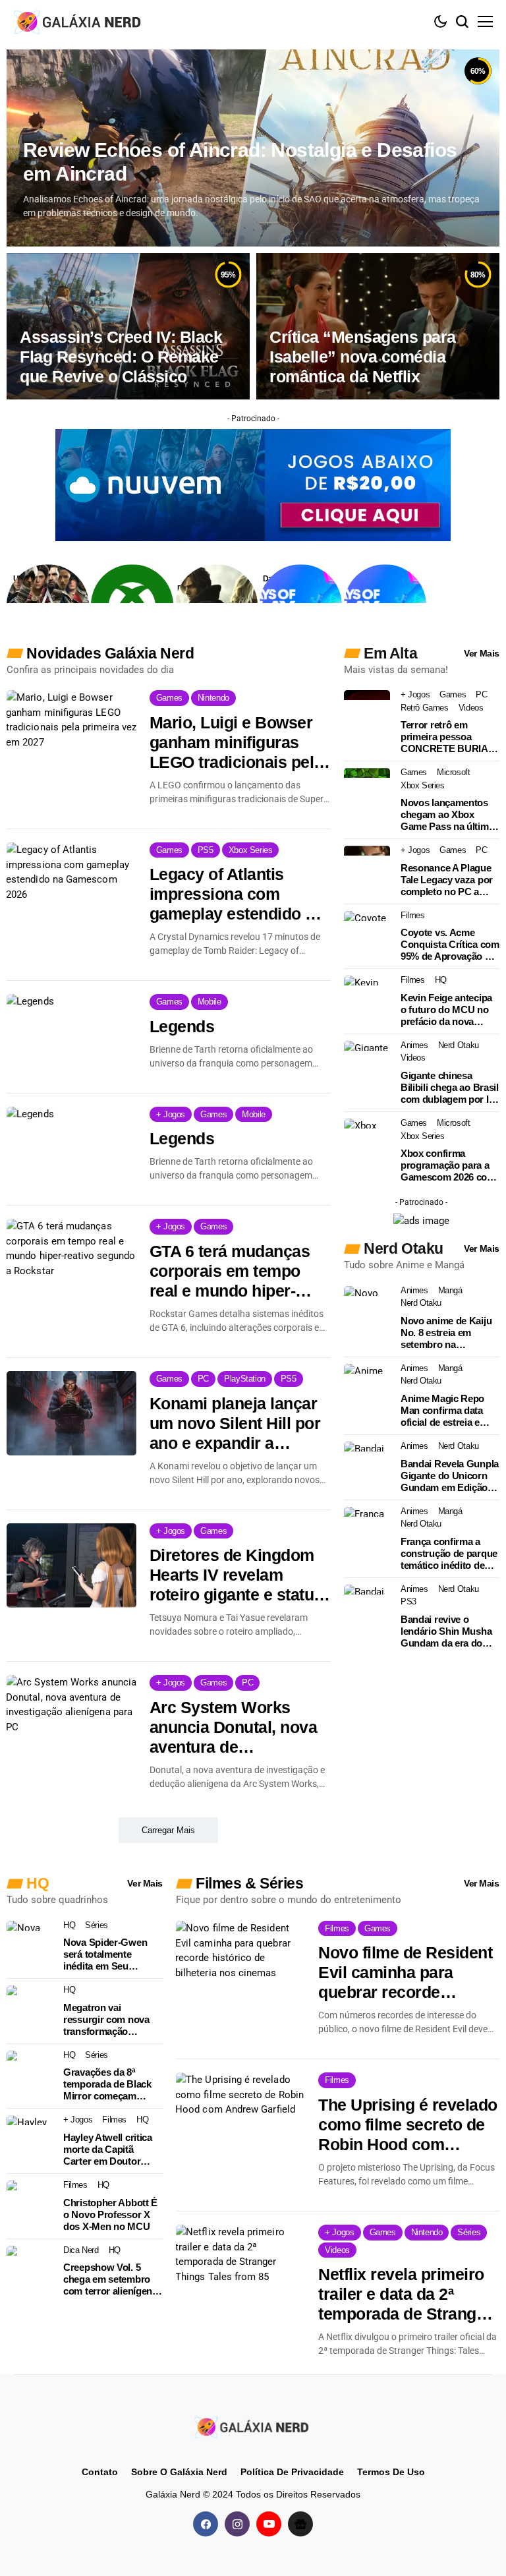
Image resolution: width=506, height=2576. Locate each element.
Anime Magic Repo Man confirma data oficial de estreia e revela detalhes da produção (442, 1411)
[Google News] (300, 2524)
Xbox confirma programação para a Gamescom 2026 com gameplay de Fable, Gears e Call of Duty (448, 1165)
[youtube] (269, 2524)
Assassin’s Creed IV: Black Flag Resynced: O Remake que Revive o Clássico (121, 357)
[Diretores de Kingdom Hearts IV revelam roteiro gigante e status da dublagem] (71, 1566)
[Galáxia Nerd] (79, 21)
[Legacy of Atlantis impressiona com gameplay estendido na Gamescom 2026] (71, 885)
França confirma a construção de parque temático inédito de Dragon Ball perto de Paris (449, 1554)
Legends (182, 1026)
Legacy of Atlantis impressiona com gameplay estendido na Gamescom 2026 (237, 894)
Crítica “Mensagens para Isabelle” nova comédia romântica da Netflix (363, 357)
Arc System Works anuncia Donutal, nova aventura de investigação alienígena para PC (238, 1727)
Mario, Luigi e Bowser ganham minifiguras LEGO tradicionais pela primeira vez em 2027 (236, 743)
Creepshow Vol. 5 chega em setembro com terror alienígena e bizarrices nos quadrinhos (110, 2279)
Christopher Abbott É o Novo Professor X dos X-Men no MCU (110, 2214)
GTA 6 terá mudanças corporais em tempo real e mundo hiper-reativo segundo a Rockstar (230, 1271)
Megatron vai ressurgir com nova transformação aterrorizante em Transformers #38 (106, 2020)
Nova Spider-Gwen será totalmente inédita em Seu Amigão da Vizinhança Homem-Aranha (113, 1954)
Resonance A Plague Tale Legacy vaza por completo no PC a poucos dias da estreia (447, 880)
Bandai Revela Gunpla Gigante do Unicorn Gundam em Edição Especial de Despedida (450, 1476)
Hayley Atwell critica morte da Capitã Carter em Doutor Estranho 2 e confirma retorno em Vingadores (112, 2150)
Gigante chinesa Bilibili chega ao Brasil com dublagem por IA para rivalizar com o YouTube (450, 1088)
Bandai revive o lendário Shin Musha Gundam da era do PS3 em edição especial (446, 1631)
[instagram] (237, 2524)
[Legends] (71, 1036)
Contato (100, 2472)
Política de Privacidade (292, 2472)
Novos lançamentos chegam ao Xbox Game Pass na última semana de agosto (447, 815)
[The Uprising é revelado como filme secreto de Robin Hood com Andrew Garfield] (240, 2115)
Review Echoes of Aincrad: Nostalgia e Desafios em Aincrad (240, 162)
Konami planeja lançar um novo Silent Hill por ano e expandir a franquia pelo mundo (235, 1423)
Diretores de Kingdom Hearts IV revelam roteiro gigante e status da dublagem (236, 1575)
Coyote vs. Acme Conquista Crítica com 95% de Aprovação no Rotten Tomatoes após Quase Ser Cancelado (450, 945)
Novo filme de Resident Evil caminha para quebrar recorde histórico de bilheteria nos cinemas (405, 1973)
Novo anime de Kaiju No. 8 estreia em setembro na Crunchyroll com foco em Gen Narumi (449, 1333)
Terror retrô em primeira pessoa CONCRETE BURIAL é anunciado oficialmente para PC (447, 737)
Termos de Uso (391, 2472)
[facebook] (206, 2524)
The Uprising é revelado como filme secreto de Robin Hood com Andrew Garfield (408, 2125)
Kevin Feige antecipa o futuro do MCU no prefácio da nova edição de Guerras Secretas (446, 1010)
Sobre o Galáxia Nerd (179, 2472)
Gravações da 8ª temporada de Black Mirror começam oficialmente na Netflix (112, 2084)
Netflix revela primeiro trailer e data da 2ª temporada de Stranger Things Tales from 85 (405, 2294)
